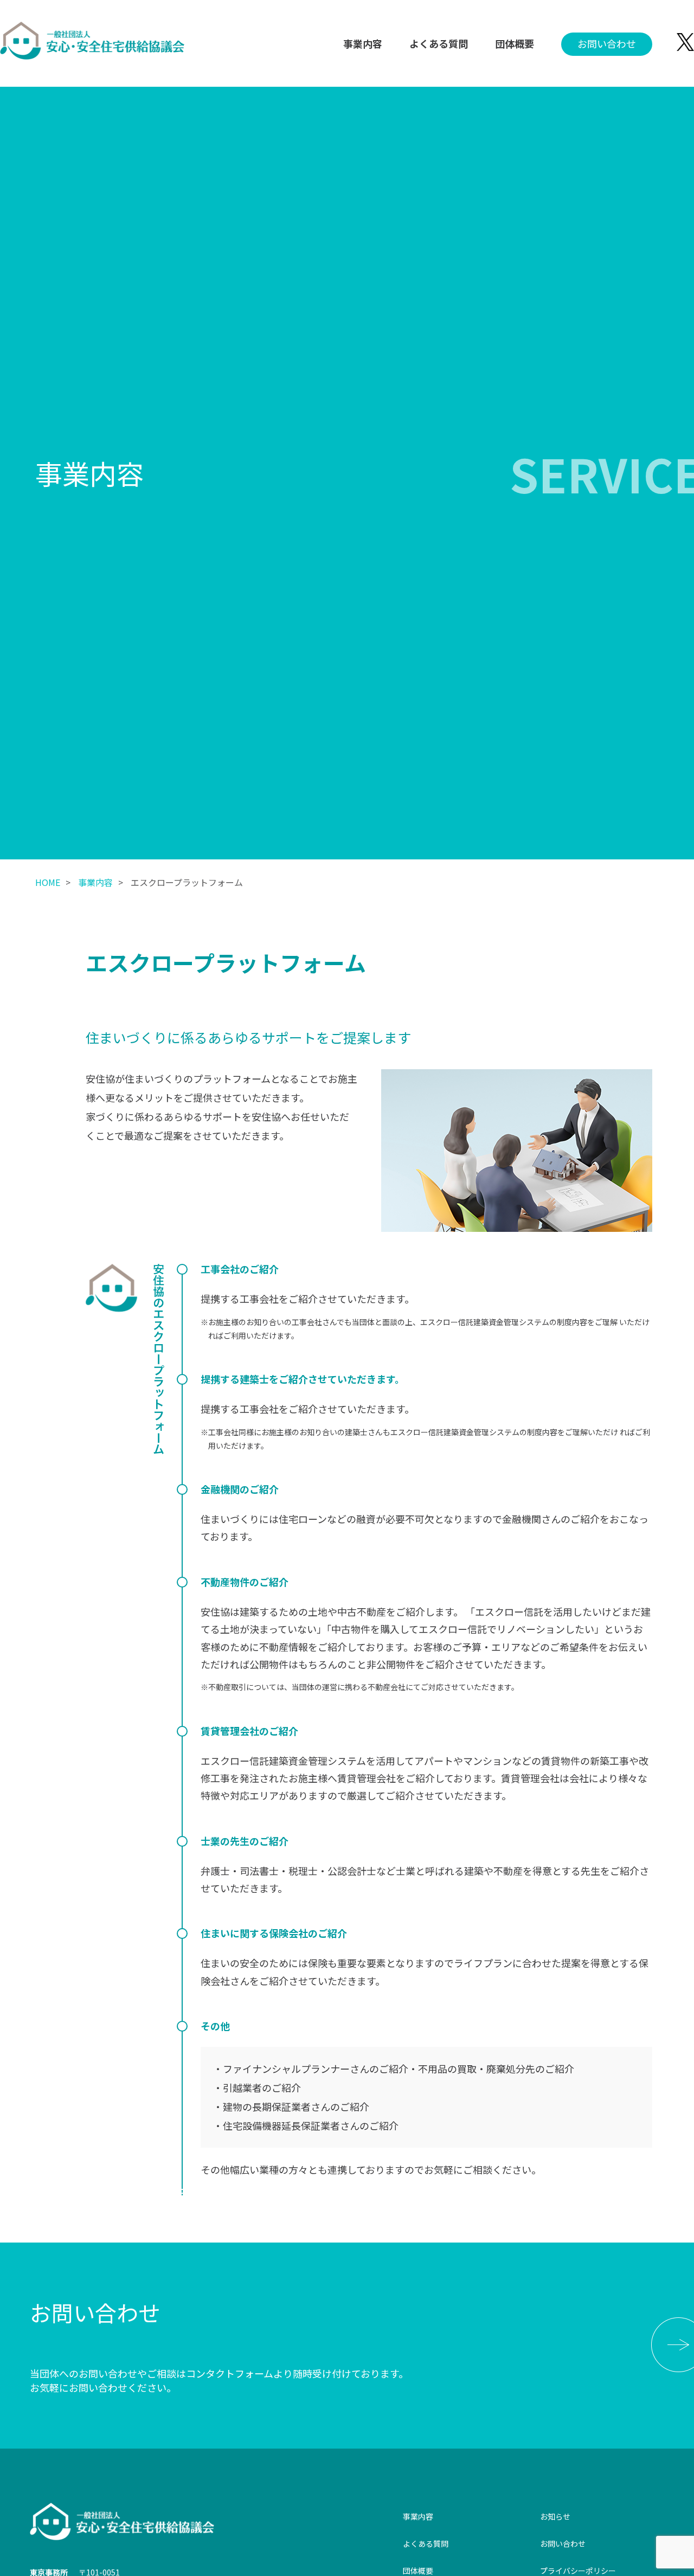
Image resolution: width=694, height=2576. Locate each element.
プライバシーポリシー (578, 2571)
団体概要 (515, 43)
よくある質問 (439, 43)
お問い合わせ (607, 43)
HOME (48, 882)
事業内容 (363, 43)
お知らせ (555, 2516)
